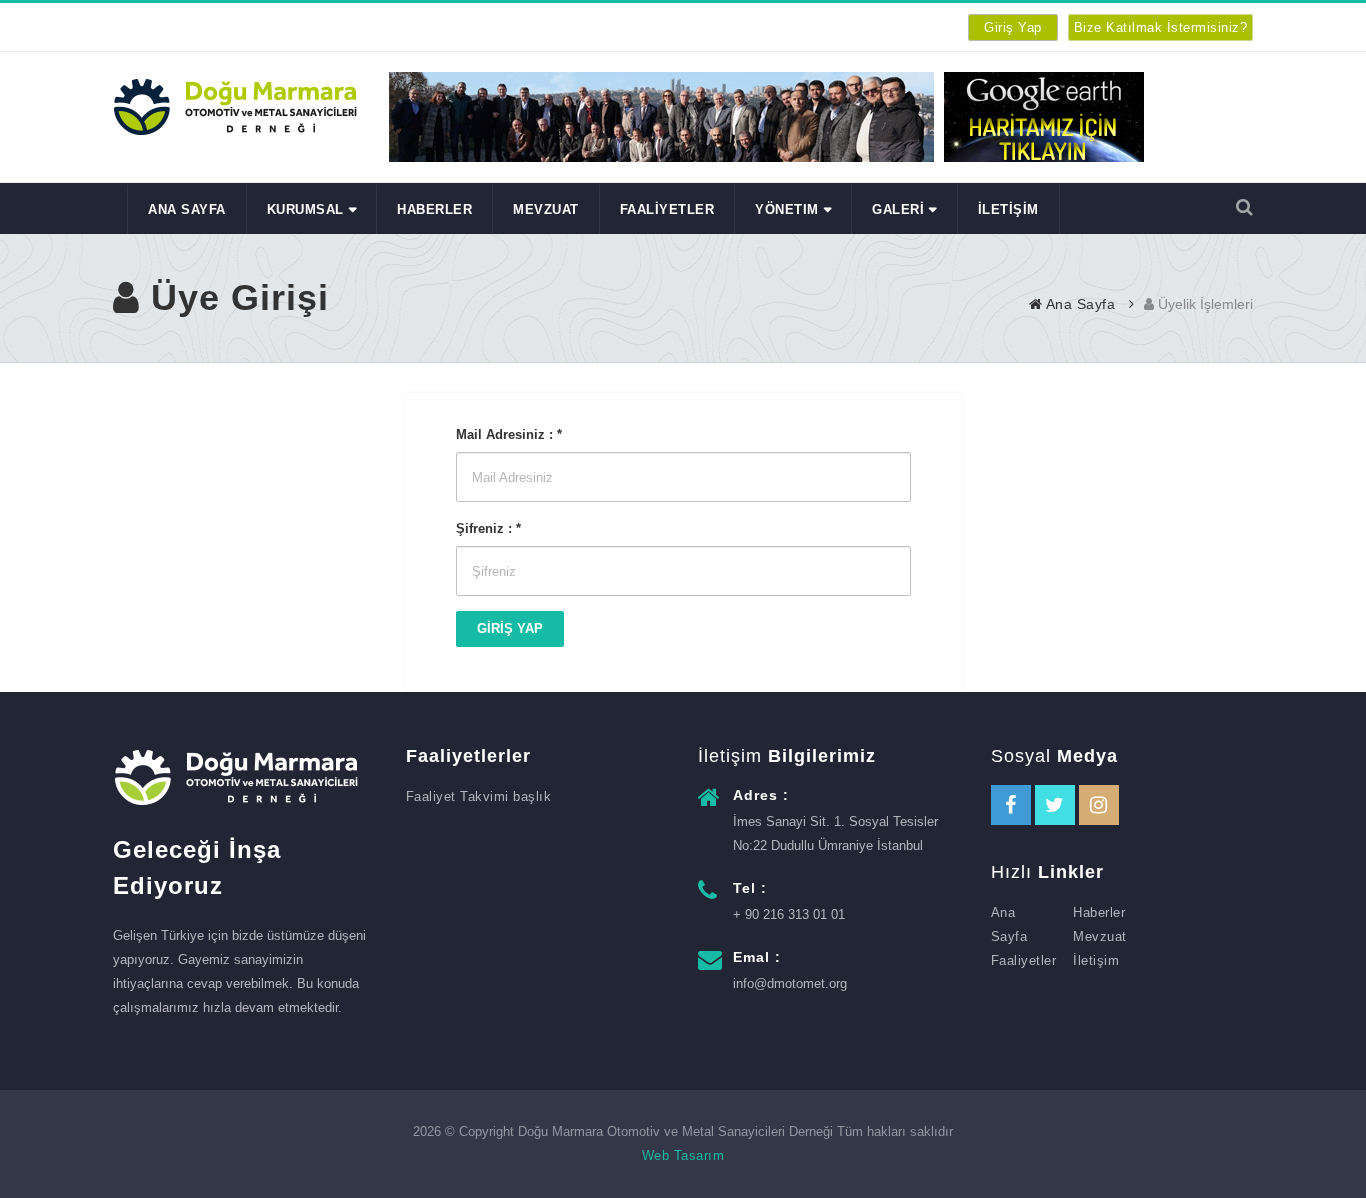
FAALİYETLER (667, 209)
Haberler (1099, 912)
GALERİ (898, 209)
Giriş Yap (1013, 27)
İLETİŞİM (1008, 209)
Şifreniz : (488, 528)
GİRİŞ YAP (510, 628)
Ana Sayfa (187, 209)
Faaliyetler (1024, 960)
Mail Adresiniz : (509, 434)
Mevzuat (546, 209)
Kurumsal (305, 209)
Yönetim (787, 209)
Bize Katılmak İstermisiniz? (1161, 27)
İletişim (1096, 960)
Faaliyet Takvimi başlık (479, 796)
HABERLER (434, 209)
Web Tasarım (683, 1155)
